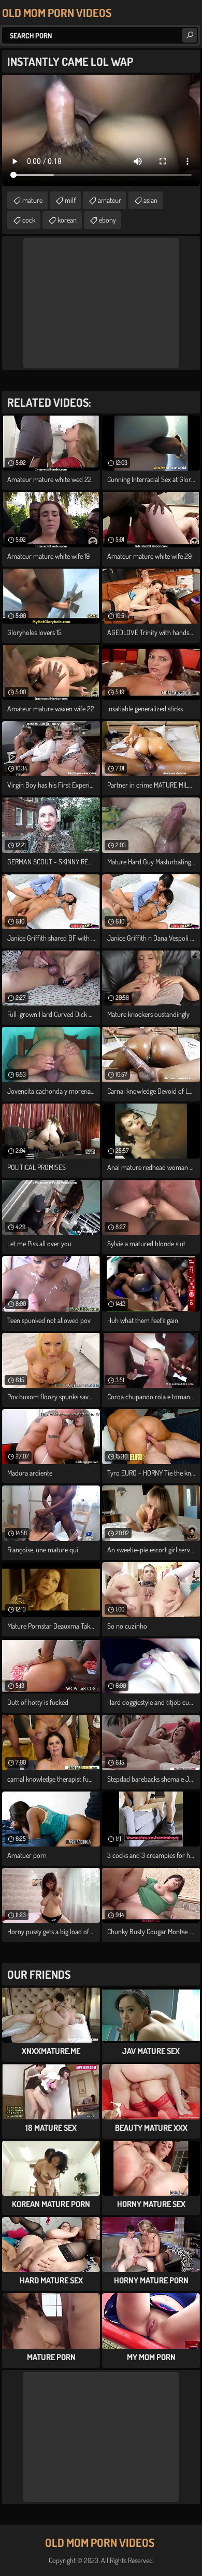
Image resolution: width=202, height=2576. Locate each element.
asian (150, 200)
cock (29, 220)
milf (70, 200)
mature (32, 200)
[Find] (190, 35)
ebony (107, 220)
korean (67, 220)
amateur (110, 200)
